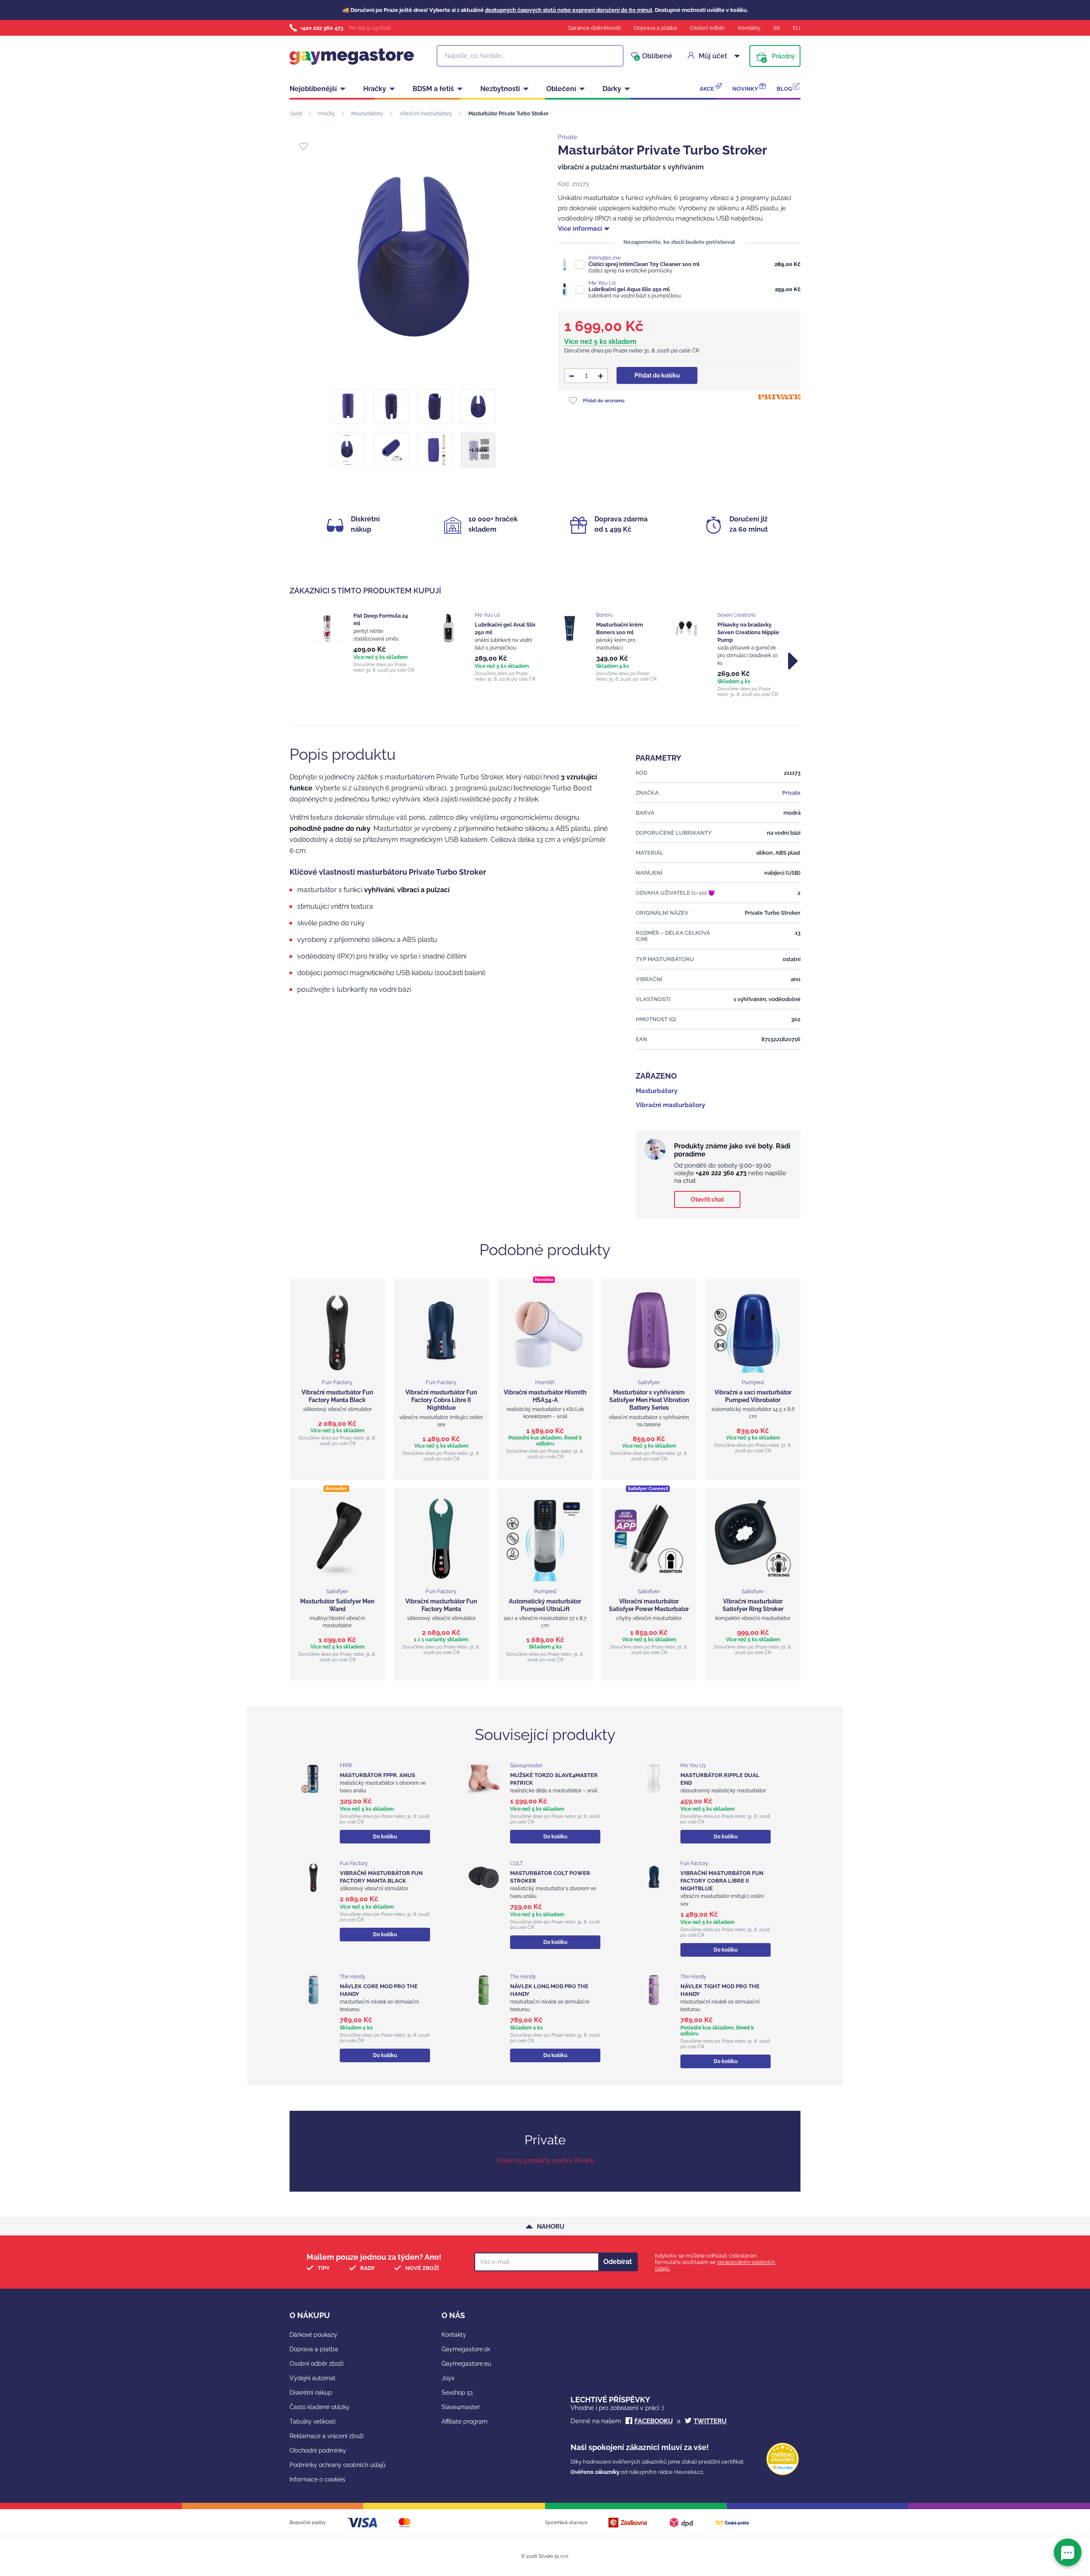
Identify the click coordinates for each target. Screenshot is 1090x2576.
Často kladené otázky (320, 2407)
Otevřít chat (707, 1199)
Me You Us (602, 283)
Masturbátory (367, 114)
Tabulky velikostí (313, 2421)
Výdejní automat (313, 2378)
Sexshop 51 (457, 2393)
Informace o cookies (317, 2479)
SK (777, 28)
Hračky (375, 89)
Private (567, 137)
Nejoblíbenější (313, 89)
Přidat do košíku (657, 375)
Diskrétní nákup (311, 2393)
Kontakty (749, 28)
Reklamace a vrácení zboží (327, 2436)
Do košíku (385, 1837)
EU (797, 28)
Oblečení (561, 89)
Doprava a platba (655, 28)
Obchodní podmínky (318, 2450)
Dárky (612, 89)
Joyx (448, 2378)
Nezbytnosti (500, 89)
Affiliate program (465, 2421)
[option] (363, 643)
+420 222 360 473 (322, 28)
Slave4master (461, 2407)
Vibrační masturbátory (426, 114)
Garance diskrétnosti (594, 28)
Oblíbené (654, 56)
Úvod (296, 114)
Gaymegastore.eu (466, 2364)
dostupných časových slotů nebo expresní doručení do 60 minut (569, 10)
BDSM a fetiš (433, 89)
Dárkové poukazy (313, 2335)
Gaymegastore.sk (466, 2349)
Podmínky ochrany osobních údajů (337, 2465)
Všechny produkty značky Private (545, 2161)
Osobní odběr (707, 28)
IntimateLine (605, 258)
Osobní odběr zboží (317, 2364)
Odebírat (618, 2262)
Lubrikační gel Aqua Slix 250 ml (629, 289)
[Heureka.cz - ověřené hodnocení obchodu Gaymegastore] (783, 2473)
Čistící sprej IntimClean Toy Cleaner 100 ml (644, 264)
